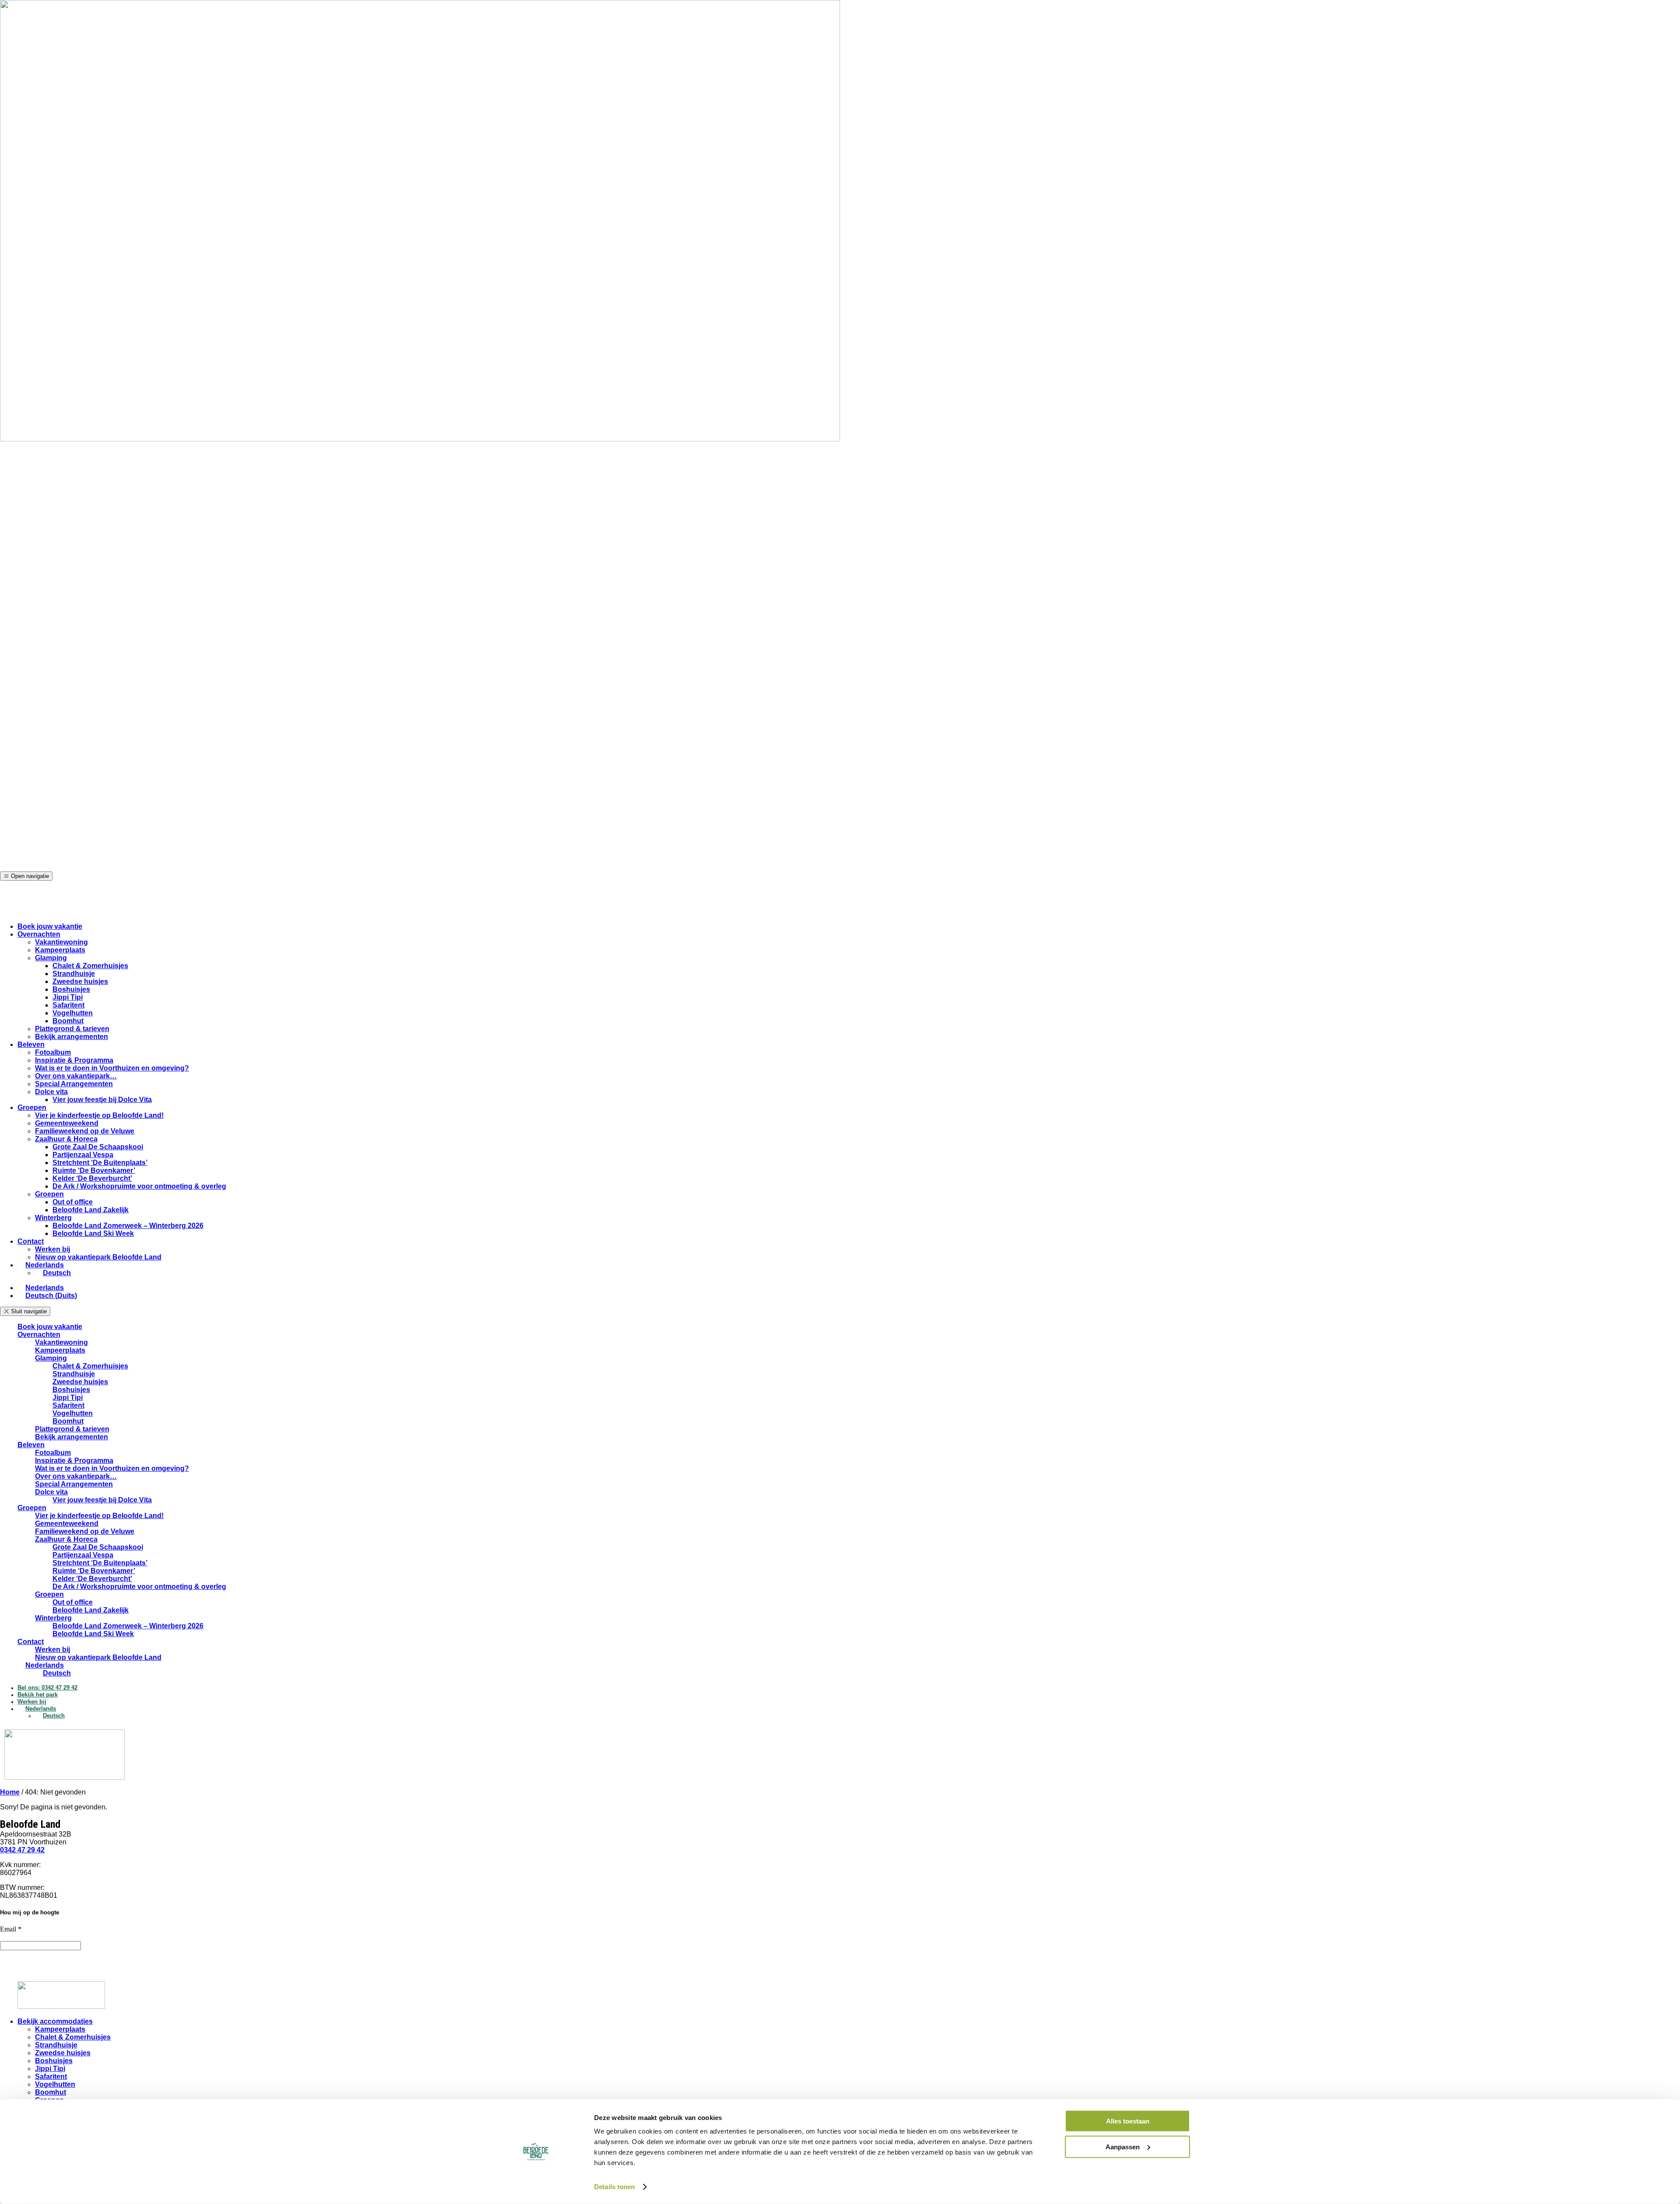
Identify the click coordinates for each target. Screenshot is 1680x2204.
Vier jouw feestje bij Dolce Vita (102, 1100)
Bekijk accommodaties (55, 2021)
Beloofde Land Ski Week (93, 1233)
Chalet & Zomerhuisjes (90, 966)
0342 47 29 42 (22, 1850)
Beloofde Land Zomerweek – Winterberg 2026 (128, 1226)
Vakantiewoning (61, 942)
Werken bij (52, 1249)
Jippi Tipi (68, 997)
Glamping (51, 958)
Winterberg (53, 1218)
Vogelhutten (73, 1013)
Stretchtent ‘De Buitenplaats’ (100, 1163)
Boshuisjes (71, 989)
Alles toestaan (1128, 2121)
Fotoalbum (53, 1052)
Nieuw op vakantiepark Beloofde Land (98, 1257)
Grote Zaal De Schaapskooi (98, 1147)
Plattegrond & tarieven (72, 1029)
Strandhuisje (74, 974)
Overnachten (39, 934)
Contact (31, 1241)
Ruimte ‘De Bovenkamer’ (94, 1170)
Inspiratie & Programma (74, 1060)
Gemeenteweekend (67, 1123)
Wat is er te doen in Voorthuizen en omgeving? (112, 1068)
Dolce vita (51, 1092)
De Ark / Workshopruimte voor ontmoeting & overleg (139, 1186)
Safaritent (68, 1005)
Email (11, 1929)
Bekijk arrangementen (72, 1037)
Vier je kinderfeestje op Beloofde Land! (99, 1115)
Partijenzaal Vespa (83, 1155)
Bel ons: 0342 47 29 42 (47, 1688)
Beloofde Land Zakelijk (91, 1210)
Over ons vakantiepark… (76, 1076)
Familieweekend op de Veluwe (85, 1131)
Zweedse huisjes (80, 981)
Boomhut (68, 1021)
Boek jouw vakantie (50, 926)
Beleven (31, 1044)
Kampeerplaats (60, 950)
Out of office (73, 1202)
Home (10, 1792)
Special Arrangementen (74, 1084)
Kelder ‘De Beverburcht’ (92, 1178)
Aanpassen (1123, 2146)
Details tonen (614, 2187)
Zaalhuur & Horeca (66, 1139)
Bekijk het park (38, 1695)
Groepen (32, 1107)
